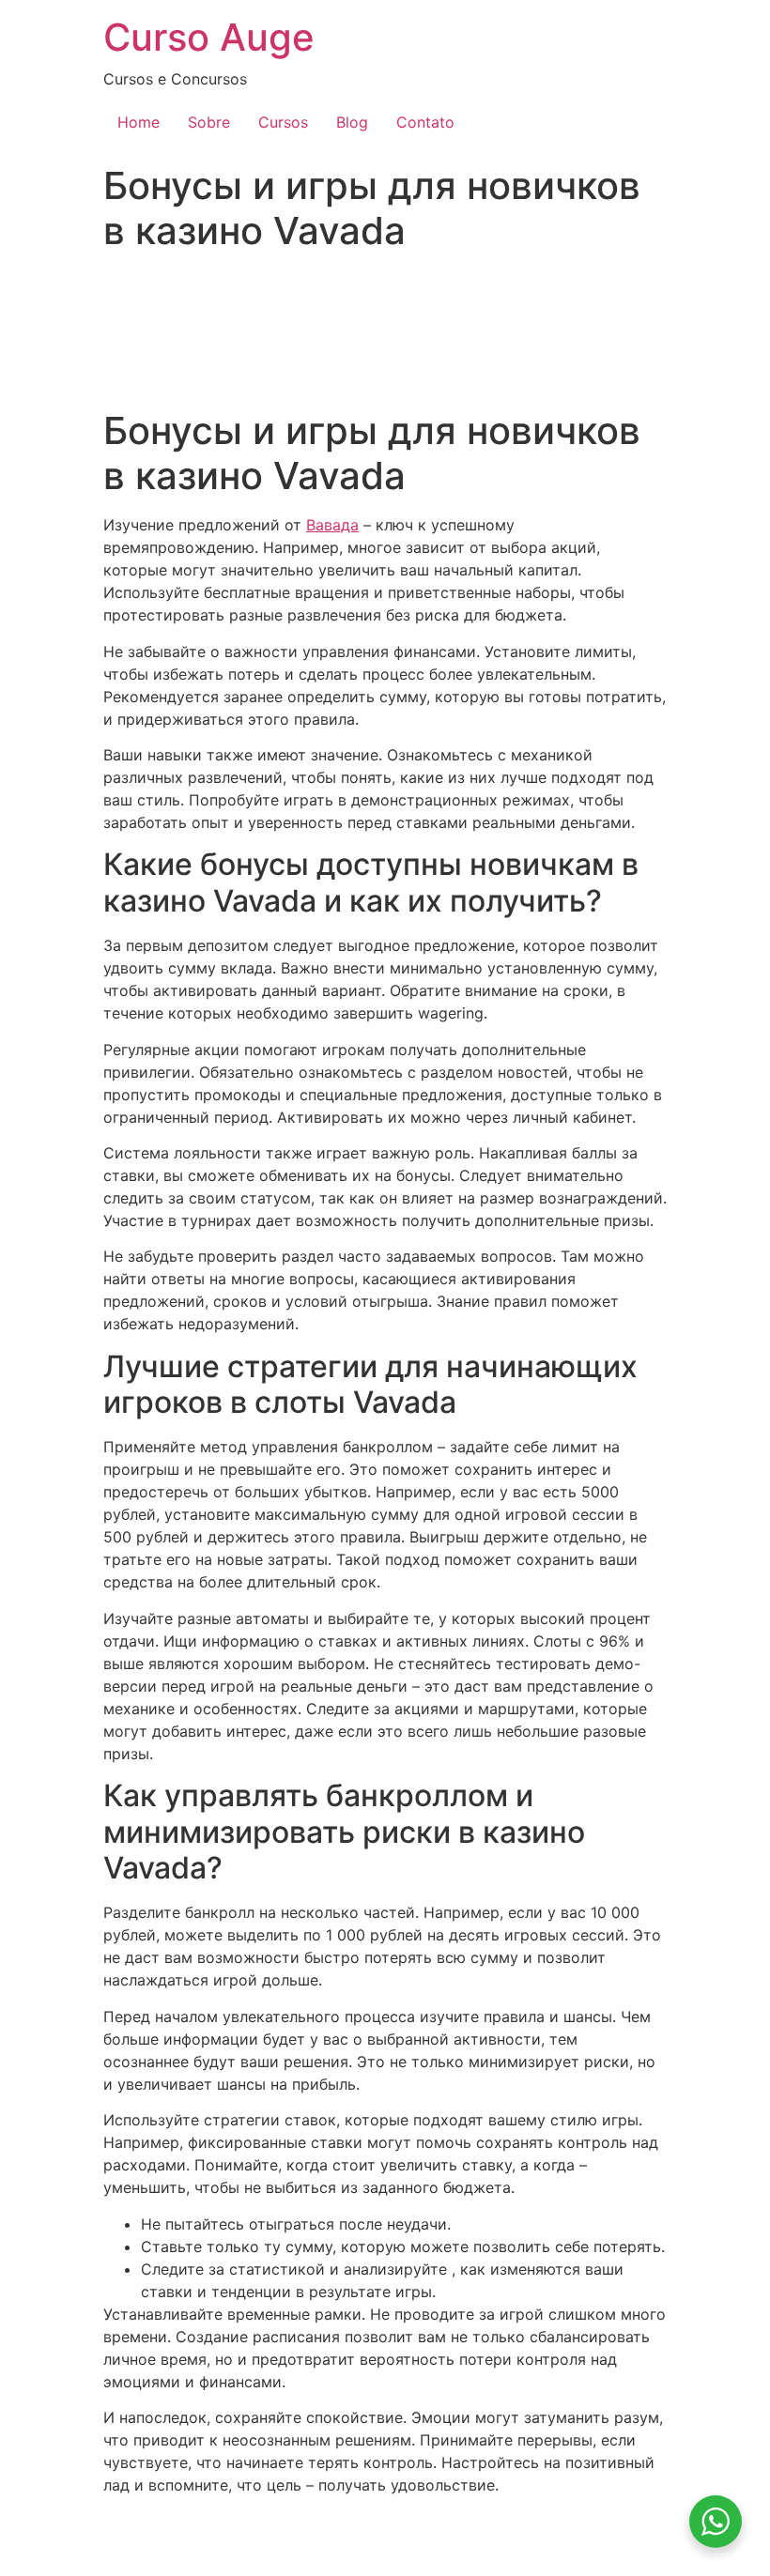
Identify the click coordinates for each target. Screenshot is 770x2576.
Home (139, 122)
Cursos (283, 122)
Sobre (209, 122)
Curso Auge (209, 37)
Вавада (332, 525)
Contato (425, 122)
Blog (352, 122)
